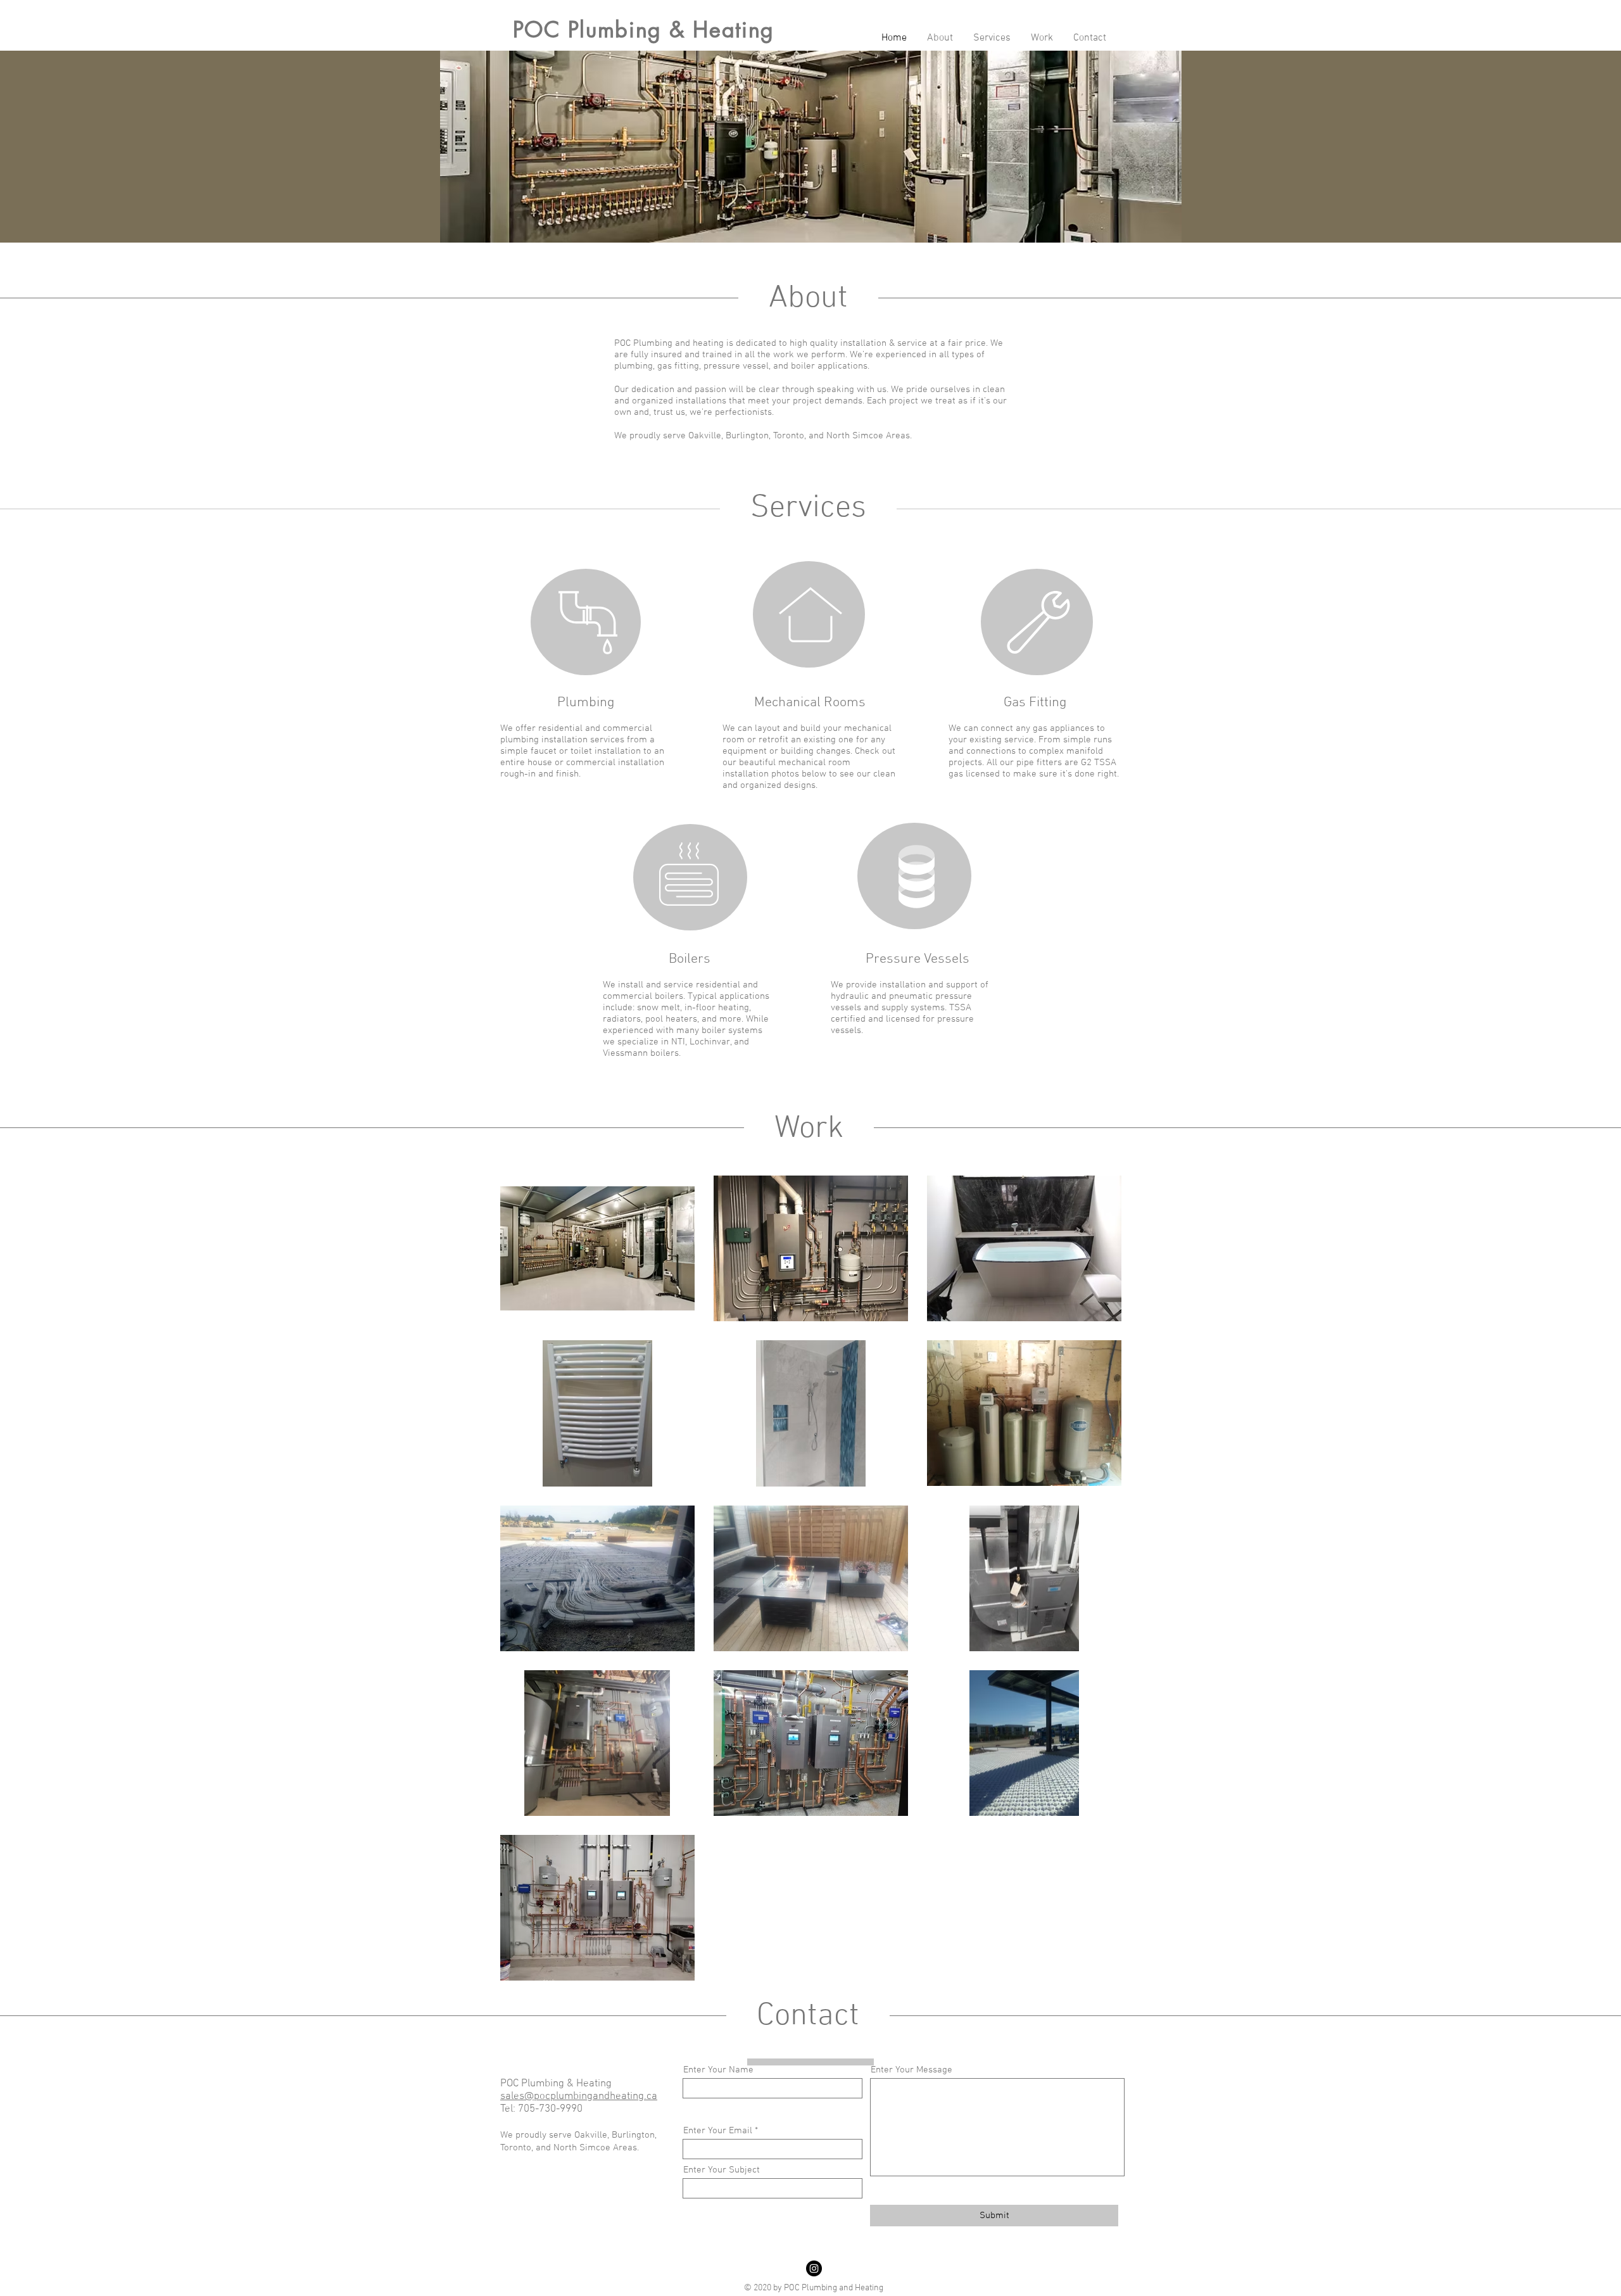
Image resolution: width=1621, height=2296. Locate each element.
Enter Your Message (911, 2070)
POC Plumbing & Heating (644, 29)
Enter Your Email (718, 2131)
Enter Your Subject (722, 2170)
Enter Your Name (718, 2070)
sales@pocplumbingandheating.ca (579, 2096)
